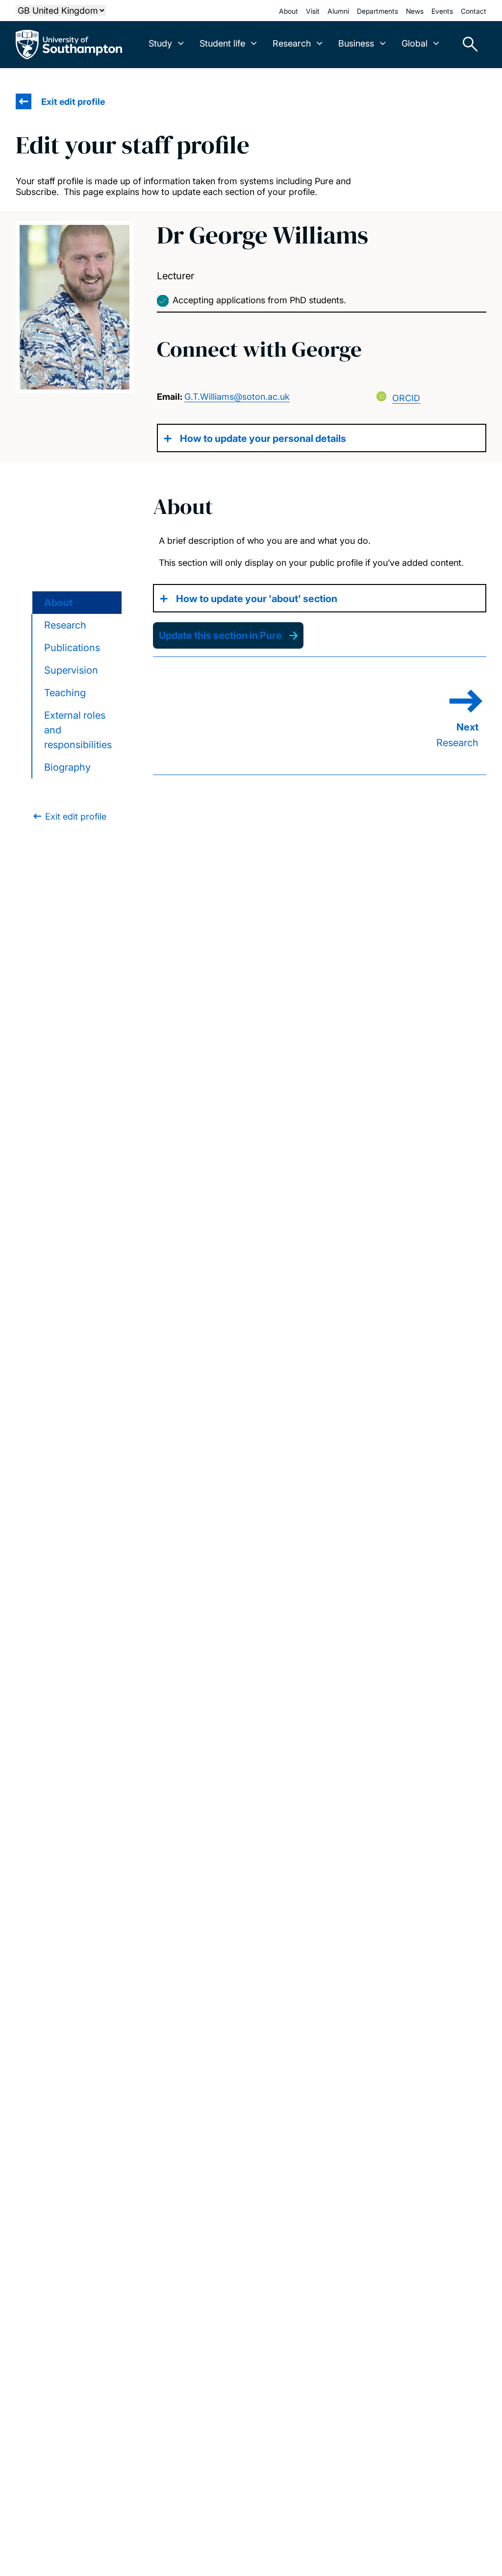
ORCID (406, 398)
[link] (69, 816)
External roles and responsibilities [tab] (78, 730)
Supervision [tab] (71, 670)
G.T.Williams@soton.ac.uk (237, 397)
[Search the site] (467, 45)
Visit (313, 11)
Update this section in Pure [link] (220, 635)
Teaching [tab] (65, 693)
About (289, 11)
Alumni (338, 11)
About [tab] (58, 603)
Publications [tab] (72, 648)
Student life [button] (222, 43)
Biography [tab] (67, 767)
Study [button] (160, 43)
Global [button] (414, 43)
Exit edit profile (73, 102)
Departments (377, 11)
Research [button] (292, 43)
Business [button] (356, 43)
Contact (474, 11)
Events (442, 11)
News (415, 11)
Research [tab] (65, 625)
